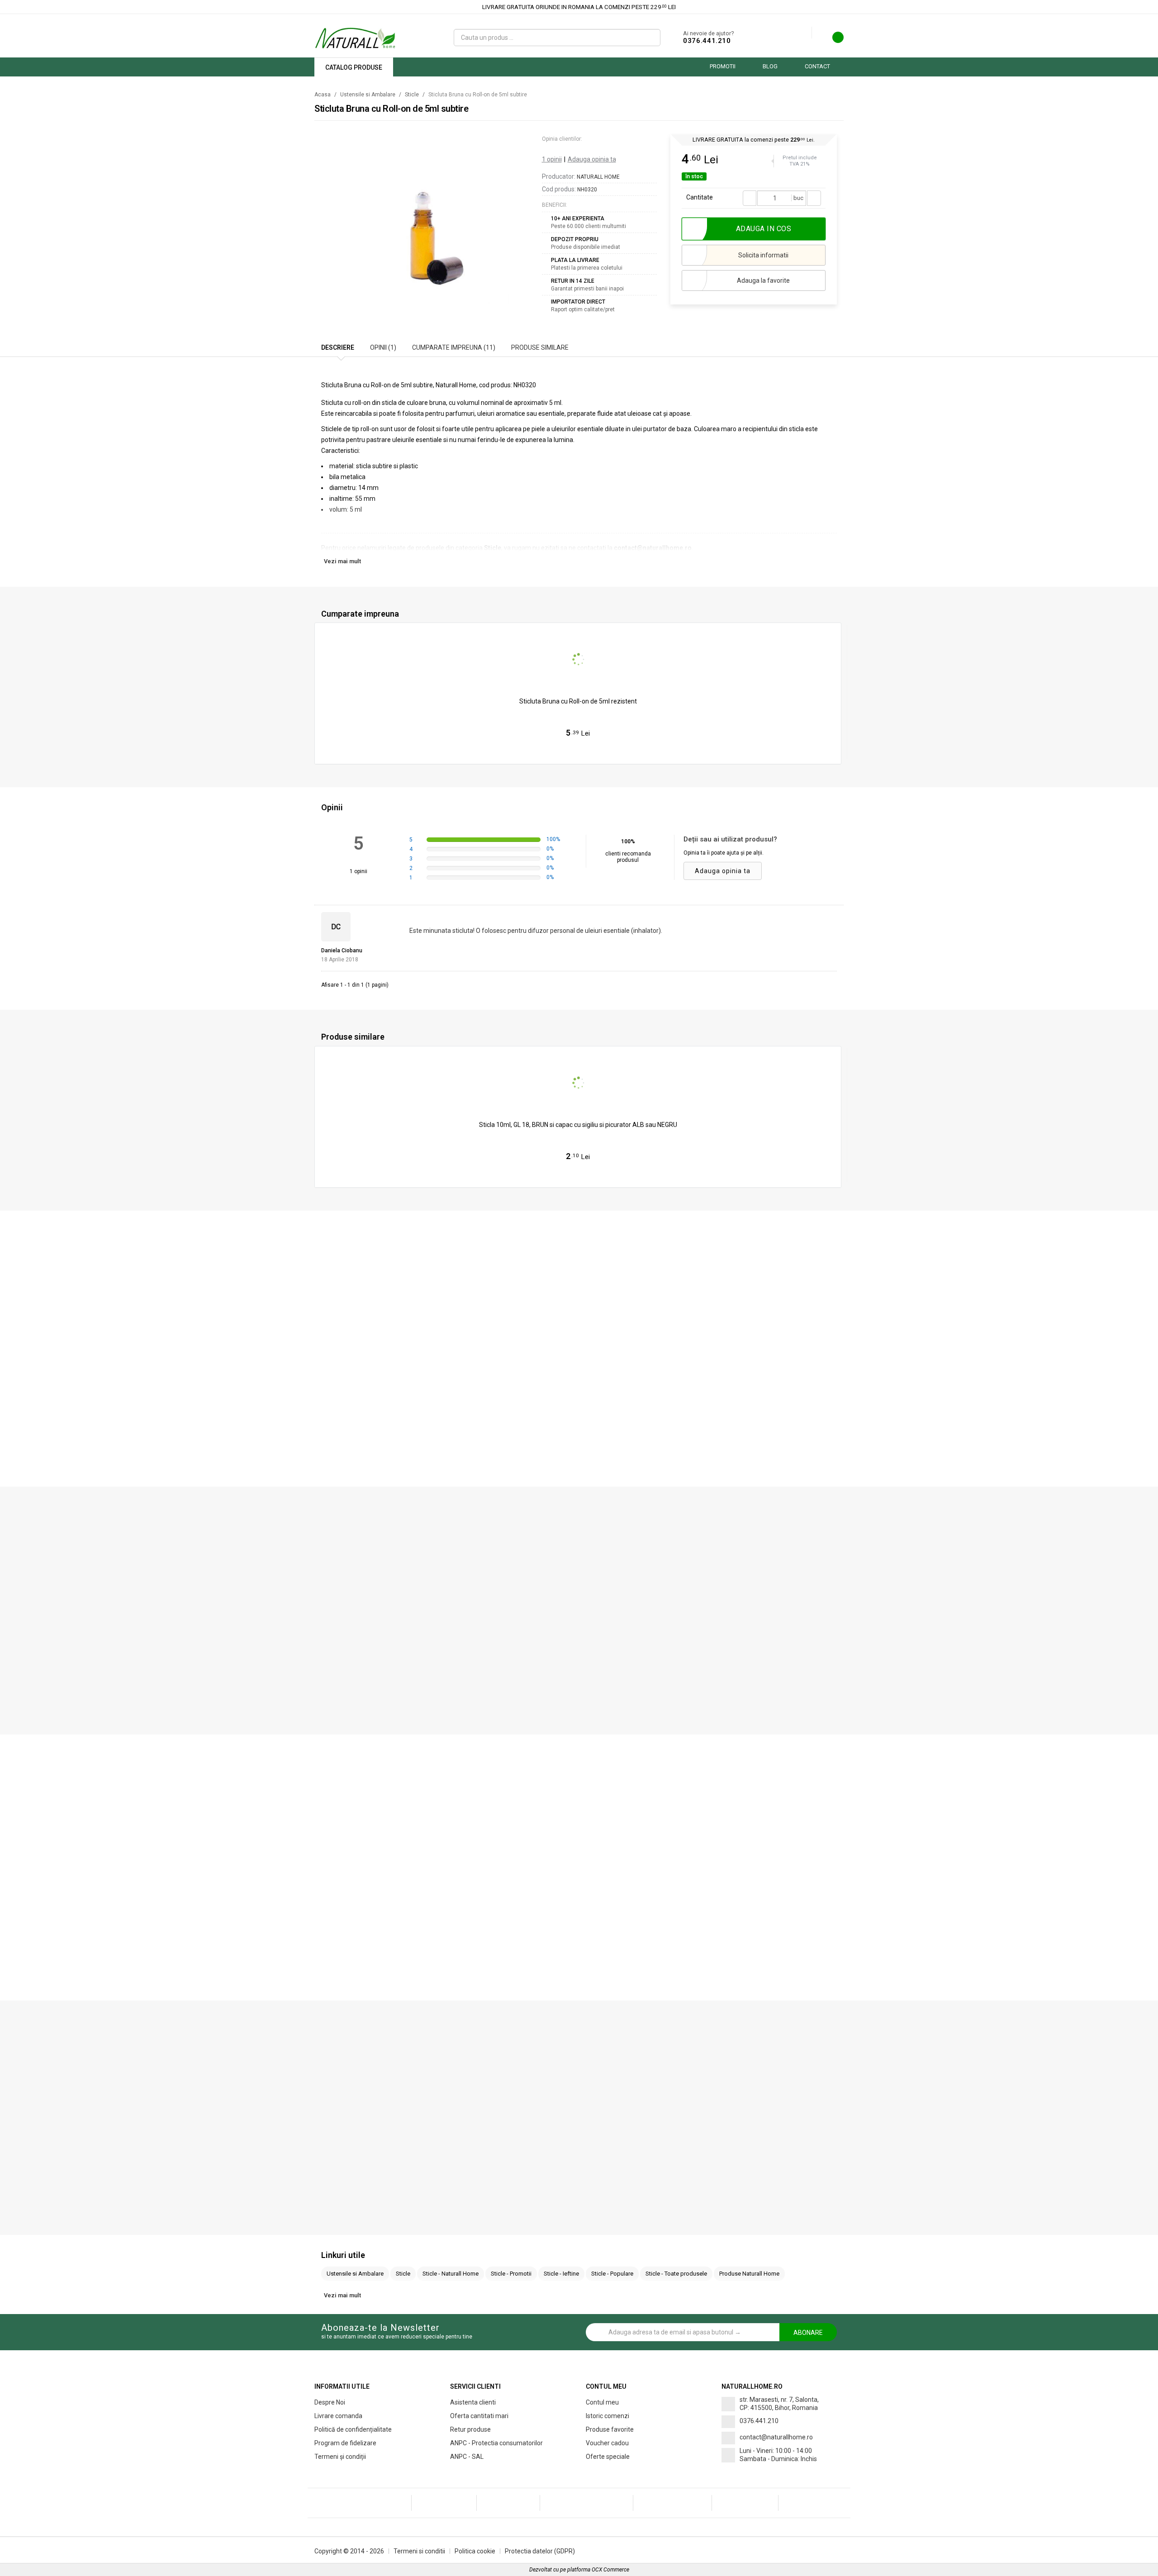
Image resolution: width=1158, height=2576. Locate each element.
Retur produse (470, 2429)
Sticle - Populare (612, 2274)
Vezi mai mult (342, 561)
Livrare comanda (338, 2416)
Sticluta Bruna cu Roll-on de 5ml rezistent (578, 701)
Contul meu (602, 2402)
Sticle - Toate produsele (676, 2274)
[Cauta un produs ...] (650, 38)
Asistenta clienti (473, 2402)
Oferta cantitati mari (479, 2416)
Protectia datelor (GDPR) (540, 2551)
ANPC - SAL (467, 2457)
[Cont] (805, 33)
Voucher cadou (607, 2443)
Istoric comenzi (607, 2416)
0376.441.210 (707, 41)
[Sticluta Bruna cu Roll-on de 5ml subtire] (426, 220)
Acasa (323, 95)
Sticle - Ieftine (561, 2274)
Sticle (412, 95)
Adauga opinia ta (592, 159)
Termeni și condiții (340, 2457)
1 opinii (552, 159)
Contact (817, 66)
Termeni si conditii (419, 2551)
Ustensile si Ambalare (368, 95)
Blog (770, 66)
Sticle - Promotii (511, 2274)
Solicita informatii (763, 255)
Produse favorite (610, 2429)
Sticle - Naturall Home (451, 2274)
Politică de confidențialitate (353, 2429)
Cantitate (700, 197)
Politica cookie (475, 2551)
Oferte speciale (608, 2457)
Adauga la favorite (763, 280)
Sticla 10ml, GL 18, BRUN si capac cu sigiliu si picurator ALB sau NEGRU (578, 1125)
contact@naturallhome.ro (776, 2437)
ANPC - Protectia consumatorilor (496, 2443)
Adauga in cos (582, 752)
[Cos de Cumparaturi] (832, 40)
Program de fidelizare (345, 2443)
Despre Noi (330, 2402)
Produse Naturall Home (749, 2274)
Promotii (723, 66)
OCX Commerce (610, 2570)
